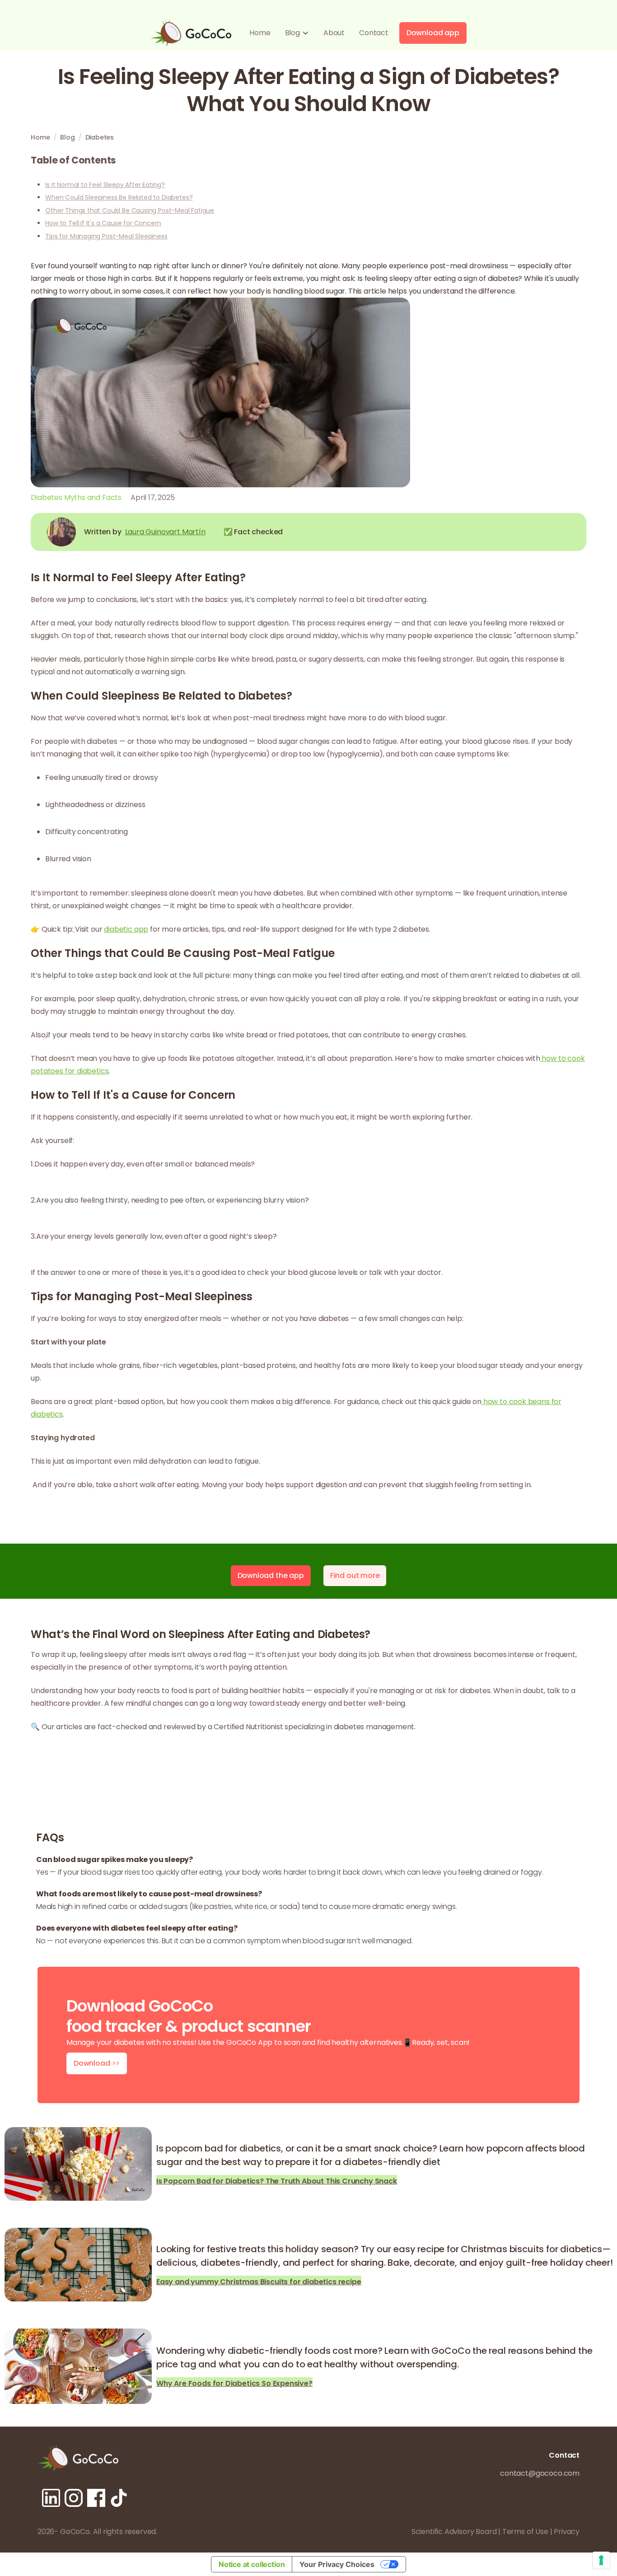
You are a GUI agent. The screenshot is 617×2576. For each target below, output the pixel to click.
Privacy (567, 2532)
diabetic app (126, 929)
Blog (67, 137)
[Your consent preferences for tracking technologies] (601, 2560)
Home (260, 33)
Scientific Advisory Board (454, 2532)
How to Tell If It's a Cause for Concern (103, 223)
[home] (191, 33)
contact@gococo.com (540, 2473)
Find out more (355, 1575)
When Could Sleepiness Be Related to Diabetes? (119, 197)
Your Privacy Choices (337, 2564)
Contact (374, 33)
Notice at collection (252, 2564)
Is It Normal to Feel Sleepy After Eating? (105, 185)
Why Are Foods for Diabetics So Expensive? (234, 2382)
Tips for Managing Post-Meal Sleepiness (106, 236)
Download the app (271, 1575)
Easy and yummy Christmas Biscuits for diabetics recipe (259, 2281)
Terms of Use (525, 2532)
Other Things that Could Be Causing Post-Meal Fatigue (130, 210)
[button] (297, 33)
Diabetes (100, 137)
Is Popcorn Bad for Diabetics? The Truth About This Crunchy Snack (277, 2180)
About (334, 33)
